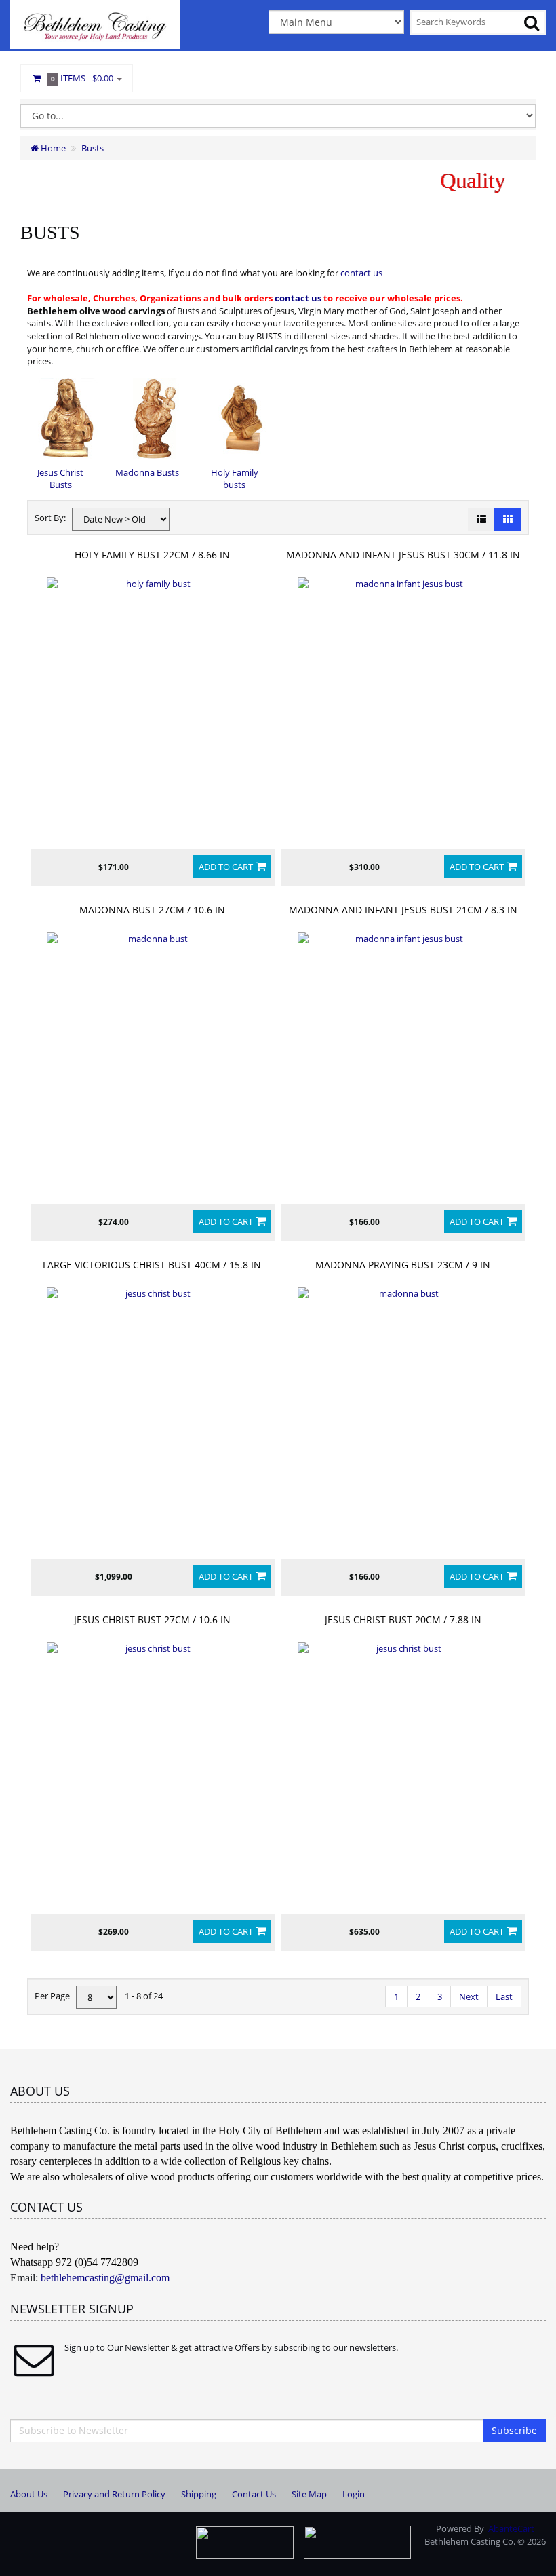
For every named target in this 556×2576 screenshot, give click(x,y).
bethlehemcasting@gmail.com (105, 2278)
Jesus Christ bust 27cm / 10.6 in (152, 1620)
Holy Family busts (235, 479)
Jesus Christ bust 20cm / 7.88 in (403, 1620)
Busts (93, 148)
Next (469, 1996)
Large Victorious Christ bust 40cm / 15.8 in (152, 1265)
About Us (29, 2494)
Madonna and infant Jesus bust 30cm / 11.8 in (403, 555)
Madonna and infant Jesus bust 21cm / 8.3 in (403, 910)
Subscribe (514, 2430)
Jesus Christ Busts (60, 479)
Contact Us (254, 2494)
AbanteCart (511, 2528)
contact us (361, 273)
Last (504, 1996)
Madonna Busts (147, 472)
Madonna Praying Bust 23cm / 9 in (403, 1265)
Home (52, 148)
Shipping (199, 2494)
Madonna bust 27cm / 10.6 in (152, 910)
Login (354, 2494)
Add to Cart (226, 867)
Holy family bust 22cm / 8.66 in (152, 555)
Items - (82, 78)
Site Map (309, 2494)
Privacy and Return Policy (114, 2494)
